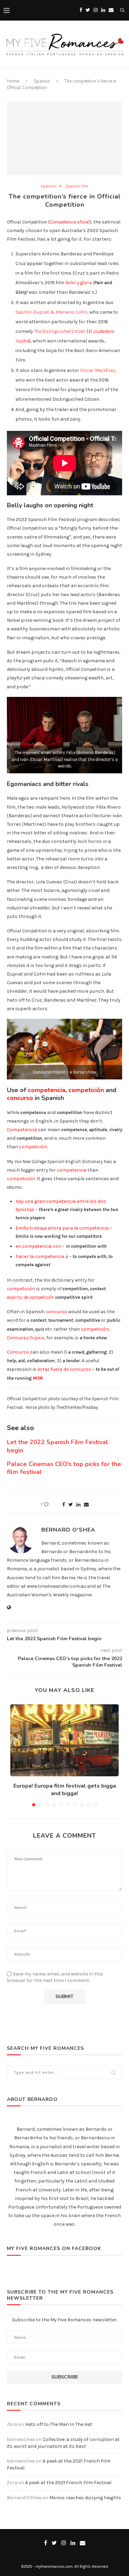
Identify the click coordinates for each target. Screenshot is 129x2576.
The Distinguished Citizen (60, 331)
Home (13, 81)
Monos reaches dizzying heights (85, 2498)
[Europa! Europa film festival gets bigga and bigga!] (64, 1740)
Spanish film (77, 186)
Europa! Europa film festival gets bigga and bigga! (65, 1790)
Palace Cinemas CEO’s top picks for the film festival (64, 1468)
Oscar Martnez (98, 370)
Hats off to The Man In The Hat (59, 2424)
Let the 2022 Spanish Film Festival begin (57, 1446)
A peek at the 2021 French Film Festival (68, 2483)
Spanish (42, 81)
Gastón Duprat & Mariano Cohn (51, 312)
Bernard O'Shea (68, 1530)
